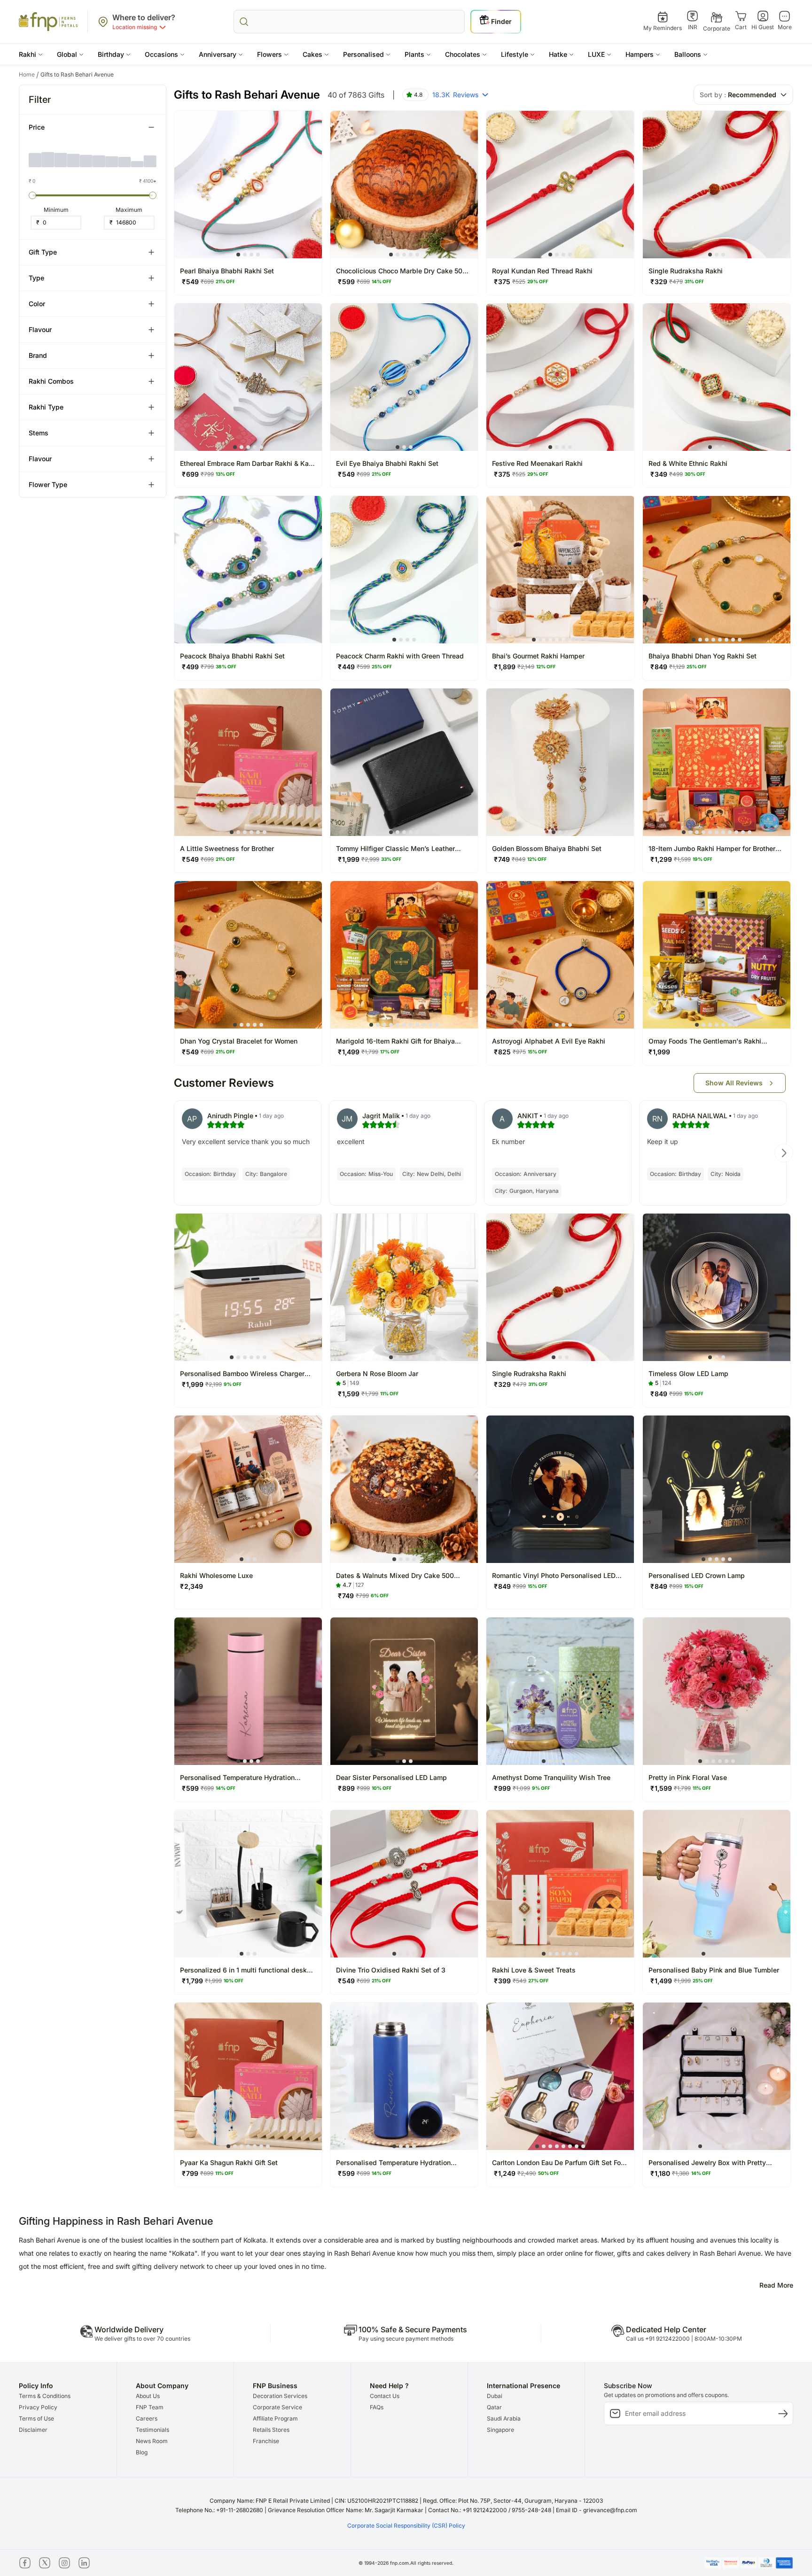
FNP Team (150, 2407)
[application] (93, 156)
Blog (142, 2452)
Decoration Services (280, 2396)
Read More (776, 2285)
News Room (152, 2441)
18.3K (455, 95)
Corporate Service (277, 2407)
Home (29, 75)
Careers (147, 2418)
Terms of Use (36, 2418)
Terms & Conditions (45, 2396)
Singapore (500, 2430)
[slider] (32, 195)
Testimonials (152, 2430)
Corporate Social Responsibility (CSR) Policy (406, 2526)
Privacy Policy (38, 2407)
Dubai (495, 2396)
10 (743, 832)
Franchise (266, 2441)
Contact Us (385, 2396)
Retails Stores (271, 2430)
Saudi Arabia (504, 2418)
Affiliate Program (275, 2418)
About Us (148, 2396)
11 (750, 832)
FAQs (377, 2407)
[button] (31, 54)
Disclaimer (33, 2430)
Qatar (494, 2407)
